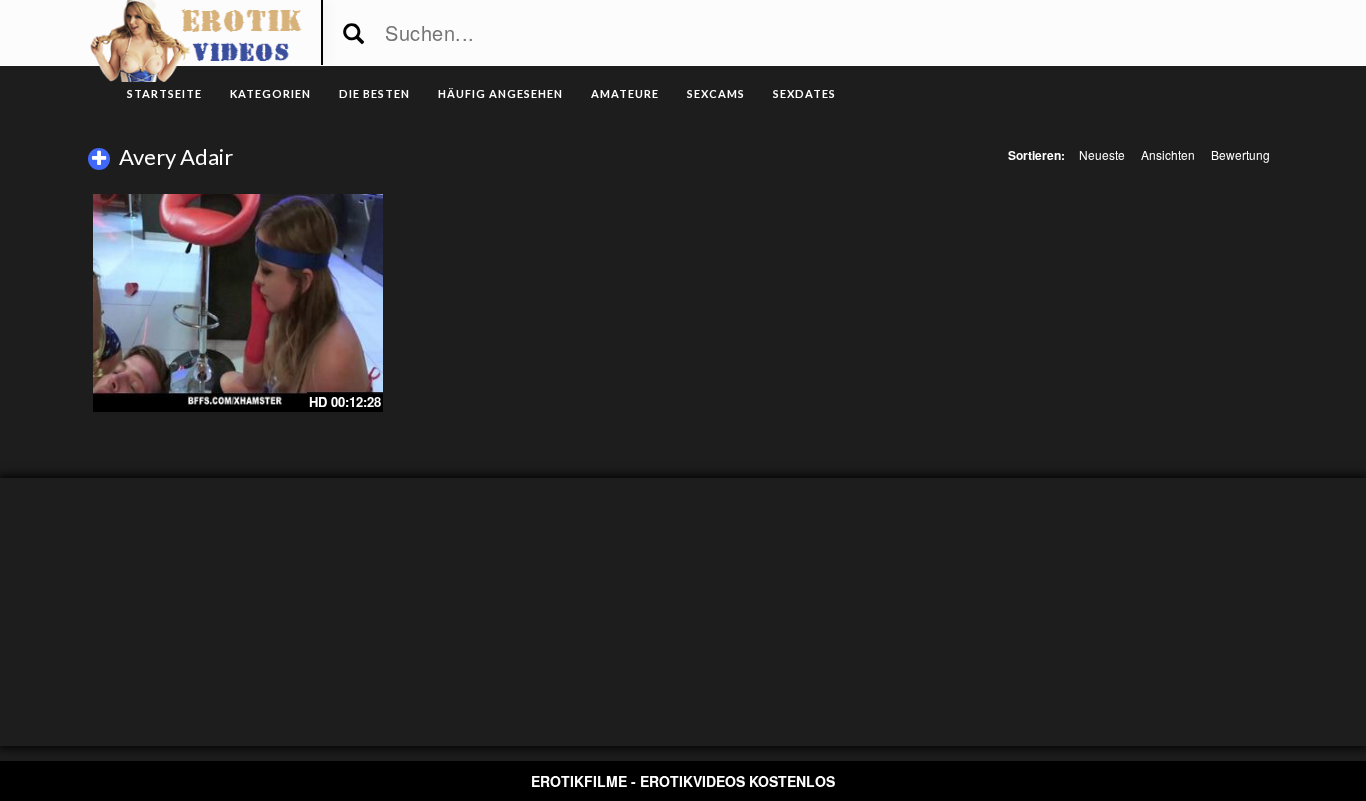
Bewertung (1240, 154)
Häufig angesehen (500, 93)
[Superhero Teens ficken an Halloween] (238, 303)
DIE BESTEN (374, 93)
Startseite (164, 93)
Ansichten (1168, 154)
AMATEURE (625, 93)
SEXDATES (804, 93)
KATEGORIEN (270, 93)
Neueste (1102, 154)
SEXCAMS (716, 93)
